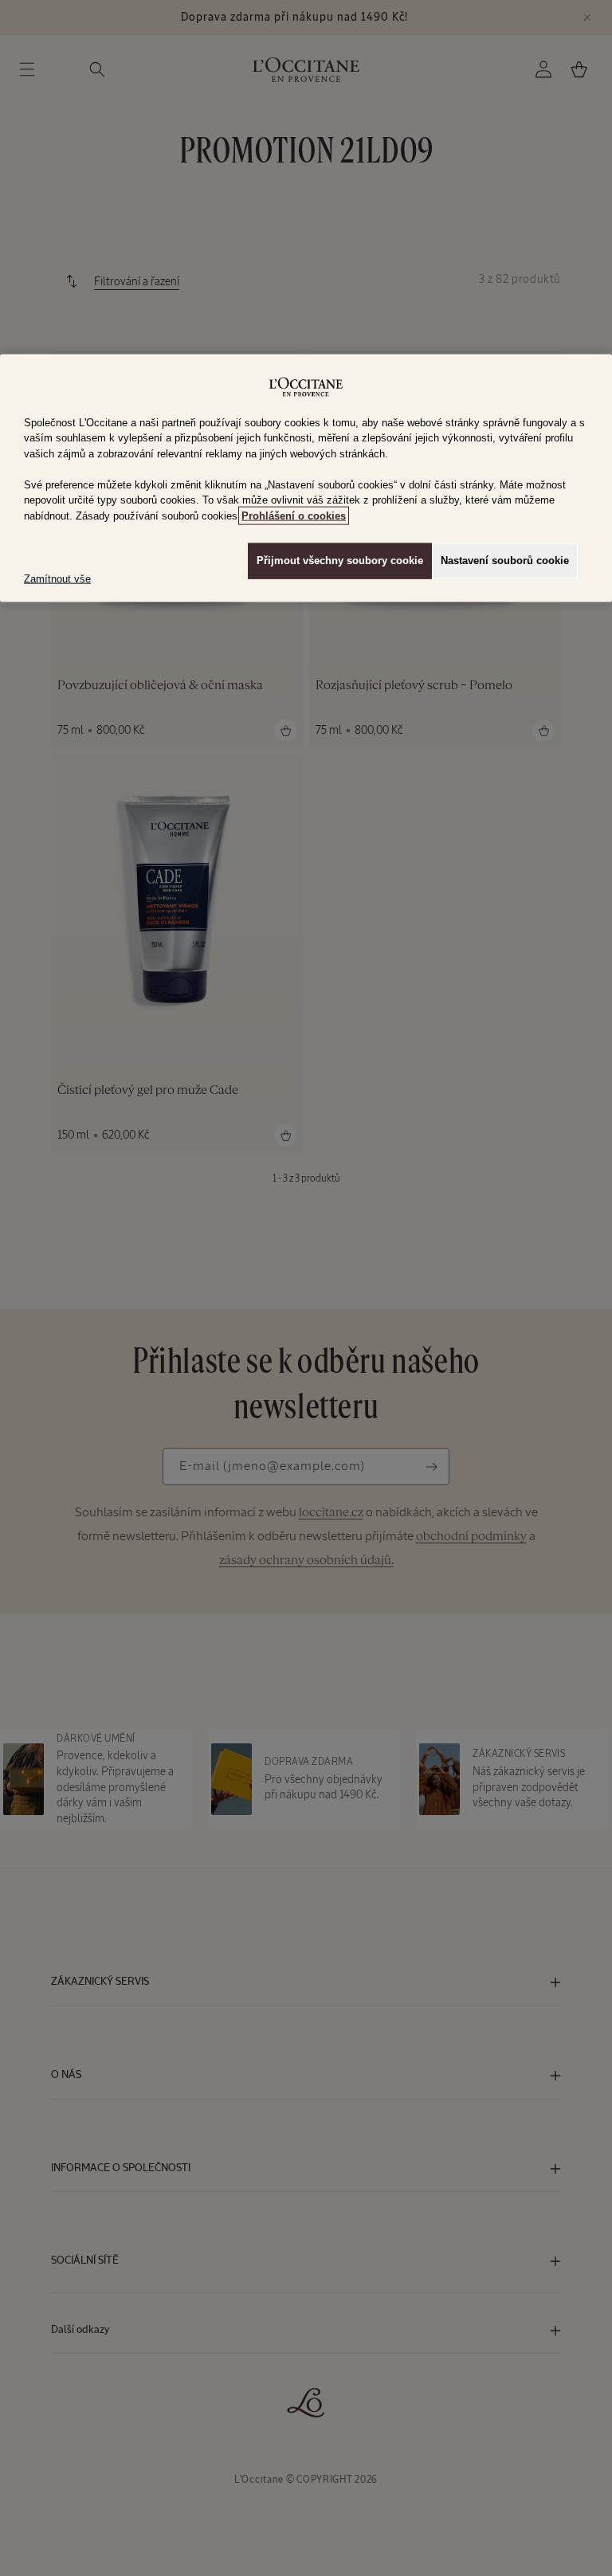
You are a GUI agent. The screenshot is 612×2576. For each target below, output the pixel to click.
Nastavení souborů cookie (505, 561)
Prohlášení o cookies (294, 516)
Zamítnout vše (57, 579)
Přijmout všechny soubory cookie (340, 561)
